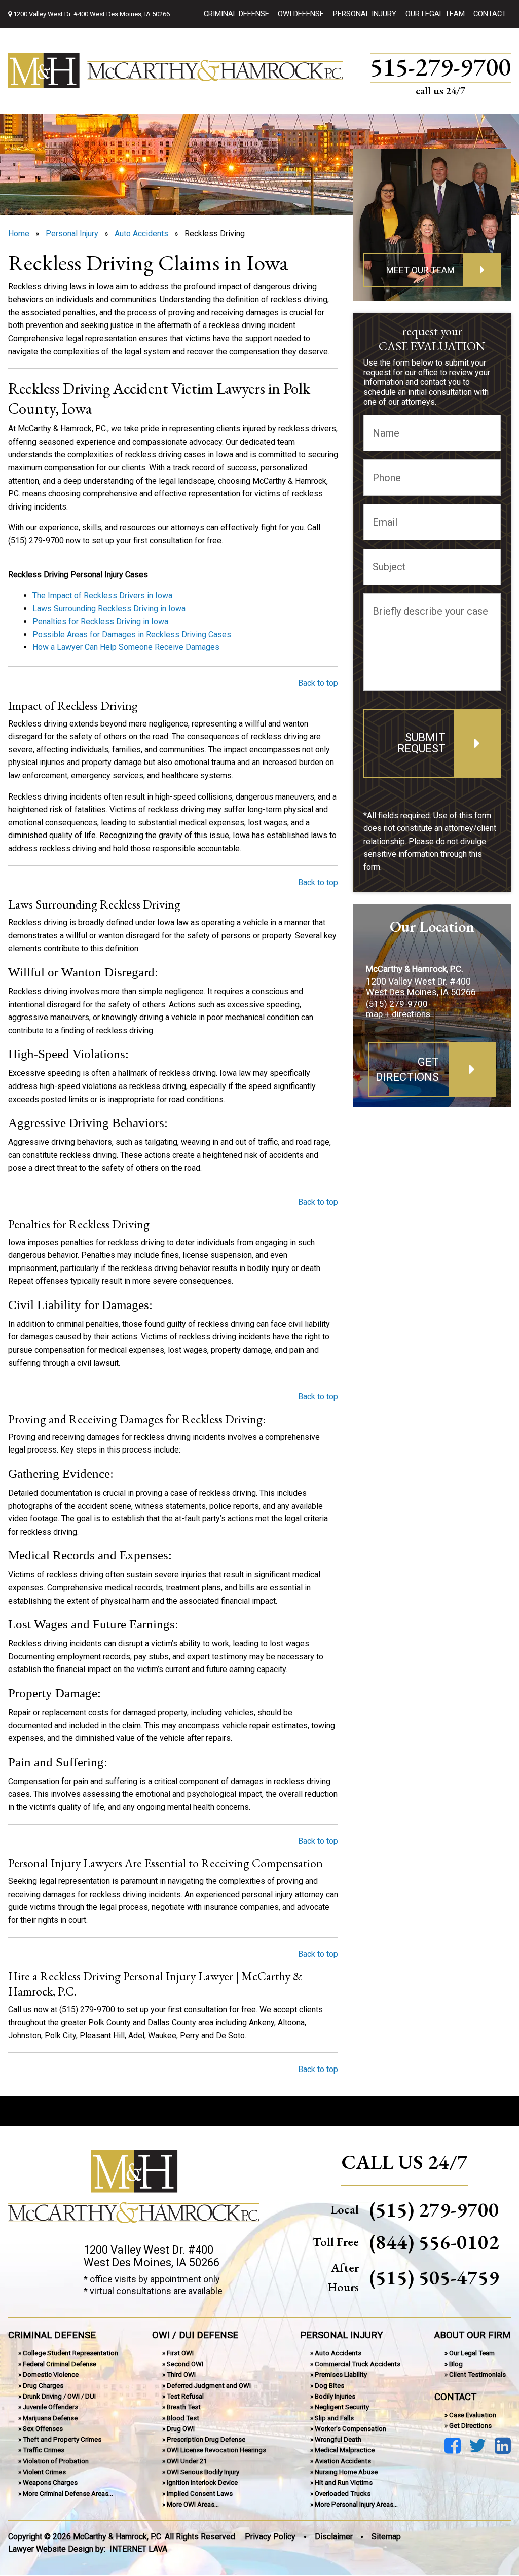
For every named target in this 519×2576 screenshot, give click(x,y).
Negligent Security (342, 2407)
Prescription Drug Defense (206, 2440)
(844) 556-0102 (434, 2242)
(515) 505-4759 (434, 2278)
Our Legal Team (435, 14)
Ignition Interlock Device (202, 2483)
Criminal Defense (236, 14)
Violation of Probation (56, 2461)
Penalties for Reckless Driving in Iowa (100, 621)
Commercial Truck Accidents (358, 2364)
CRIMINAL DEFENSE (52, 2335)
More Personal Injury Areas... (356, 2504)
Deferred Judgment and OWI (209, 2386)
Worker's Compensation (350, 2429)
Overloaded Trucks (343, 2494)
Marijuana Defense (50, 2418)
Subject (389, 567)
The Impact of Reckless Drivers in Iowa (102, 595)
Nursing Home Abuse (346, 2472)
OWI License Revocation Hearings (216, 2451)
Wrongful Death (338, 2440)
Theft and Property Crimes (62, 2440)
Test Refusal (185, 2396)
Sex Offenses (43, 2429)
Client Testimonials (477, 2375)
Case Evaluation (473, 2415)
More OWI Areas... (193, 2504)
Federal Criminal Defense (60, 2364)
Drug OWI (181, 2429)
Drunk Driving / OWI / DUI (59, 2396)
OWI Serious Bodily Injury (203, 2472)
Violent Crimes (44, 2472)
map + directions (398, 1014)
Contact (490, 14)
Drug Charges (43, 2386)
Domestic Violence (51, 2375)
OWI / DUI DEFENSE (195, 2335)
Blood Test (183, 2418)
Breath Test (184, 2407)
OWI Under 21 (187, 2461)
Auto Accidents (338, 2353)
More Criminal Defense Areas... (68, 2494)
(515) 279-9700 (397, 1004)
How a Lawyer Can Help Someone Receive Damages (126, 647)
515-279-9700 (440, 68)
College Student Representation (70, 2353)
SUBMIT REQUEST (421, 743)
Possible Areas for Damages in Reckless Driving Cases (132, 634)
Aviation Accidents (343, 2461)
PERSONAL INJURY (341, 2335)
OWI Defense (301, 14)
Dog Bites (329, 2386)
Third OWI (181, 2375)
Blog (456, 2364)
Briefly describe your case (430, 611)
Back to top (318, 683)
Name (386, 433)
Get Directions (407, 1069)
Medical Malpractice (345, 2451)
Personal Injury (365, 14)
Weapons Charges (50, 2483)
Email (385, 522)
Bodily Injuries (335, 2396)
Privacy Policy (270, 2537)
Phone (387, 478)
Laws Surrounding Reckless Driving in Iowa (109, 609)
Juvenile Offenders (50, 2407)
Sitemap (386, 2537)
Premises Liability (341, 2375)
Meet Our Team (420, 270)
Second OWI (185, 2364)
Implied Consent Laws (200, 2494)
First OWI (180, 2353)
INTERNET (138, 2549)
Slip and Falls (334, 2418)
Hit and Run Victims (344, 2483)
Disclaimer (334, 2537)
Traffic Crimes (44, 2451)
